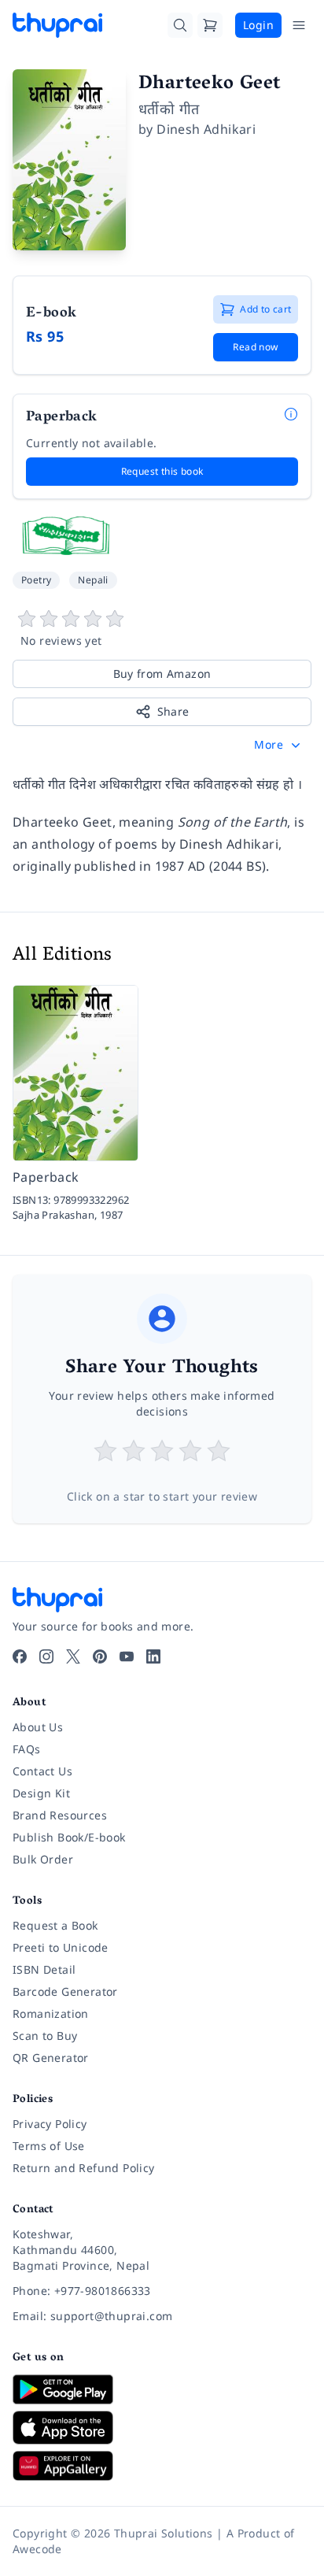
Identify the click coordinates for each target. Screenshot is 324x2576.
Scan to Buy (45, 2036)
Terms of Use (49, 2146)
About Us (38, 1727)
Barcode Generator (65, 1991)
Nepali (93, 580)
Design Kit (41, 1793)
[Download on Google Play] (162, 2389)
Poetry (36, 580)
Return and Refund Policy (84, 2168)
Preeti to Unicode (61, 1947)
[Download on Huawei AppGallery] (162, 2466)
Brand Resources (60, 1815)
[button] (279, 745)
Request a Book (55, 1925)
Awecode (37, 2549)
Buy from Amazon (162, 674)
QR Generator (51, 2058)
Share (173, 711)
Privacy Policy (50, 2124)
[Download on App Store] (162, 2428)
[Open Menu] (299, 25)
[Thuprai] (57, 25)
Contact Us (42, 1771)
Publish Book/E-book (69, 1837)
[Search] (180, 25)
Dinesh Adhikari (206, 129)
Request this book (162, 471)
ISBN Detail (44, 1969)
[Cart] (210, 25)
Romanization (51, 2013)
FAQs (27, 1749)
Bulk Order (43, 1859)
